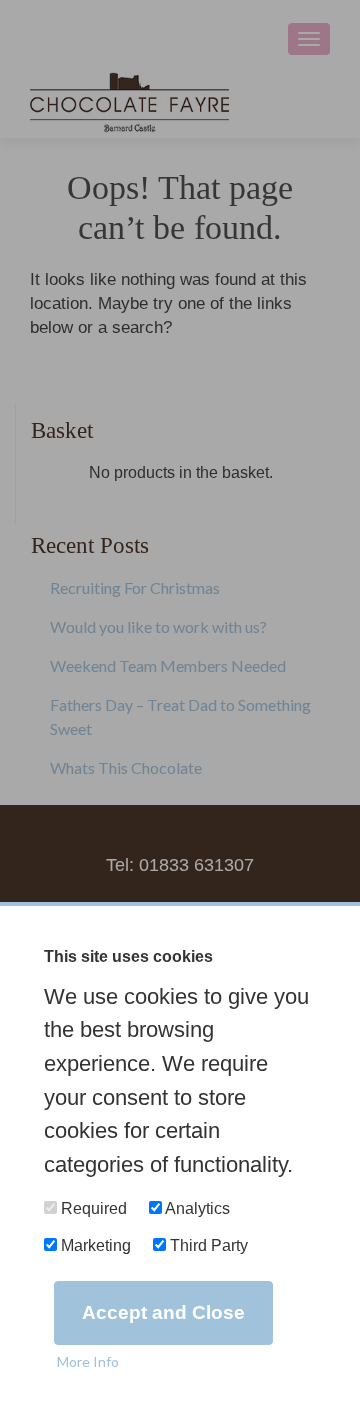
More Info (88, 1361)
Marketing (94, 1245)
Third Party (207, 1245)
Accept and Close (163, 1312)
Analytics (196, 1208)
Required (92, 1208)
